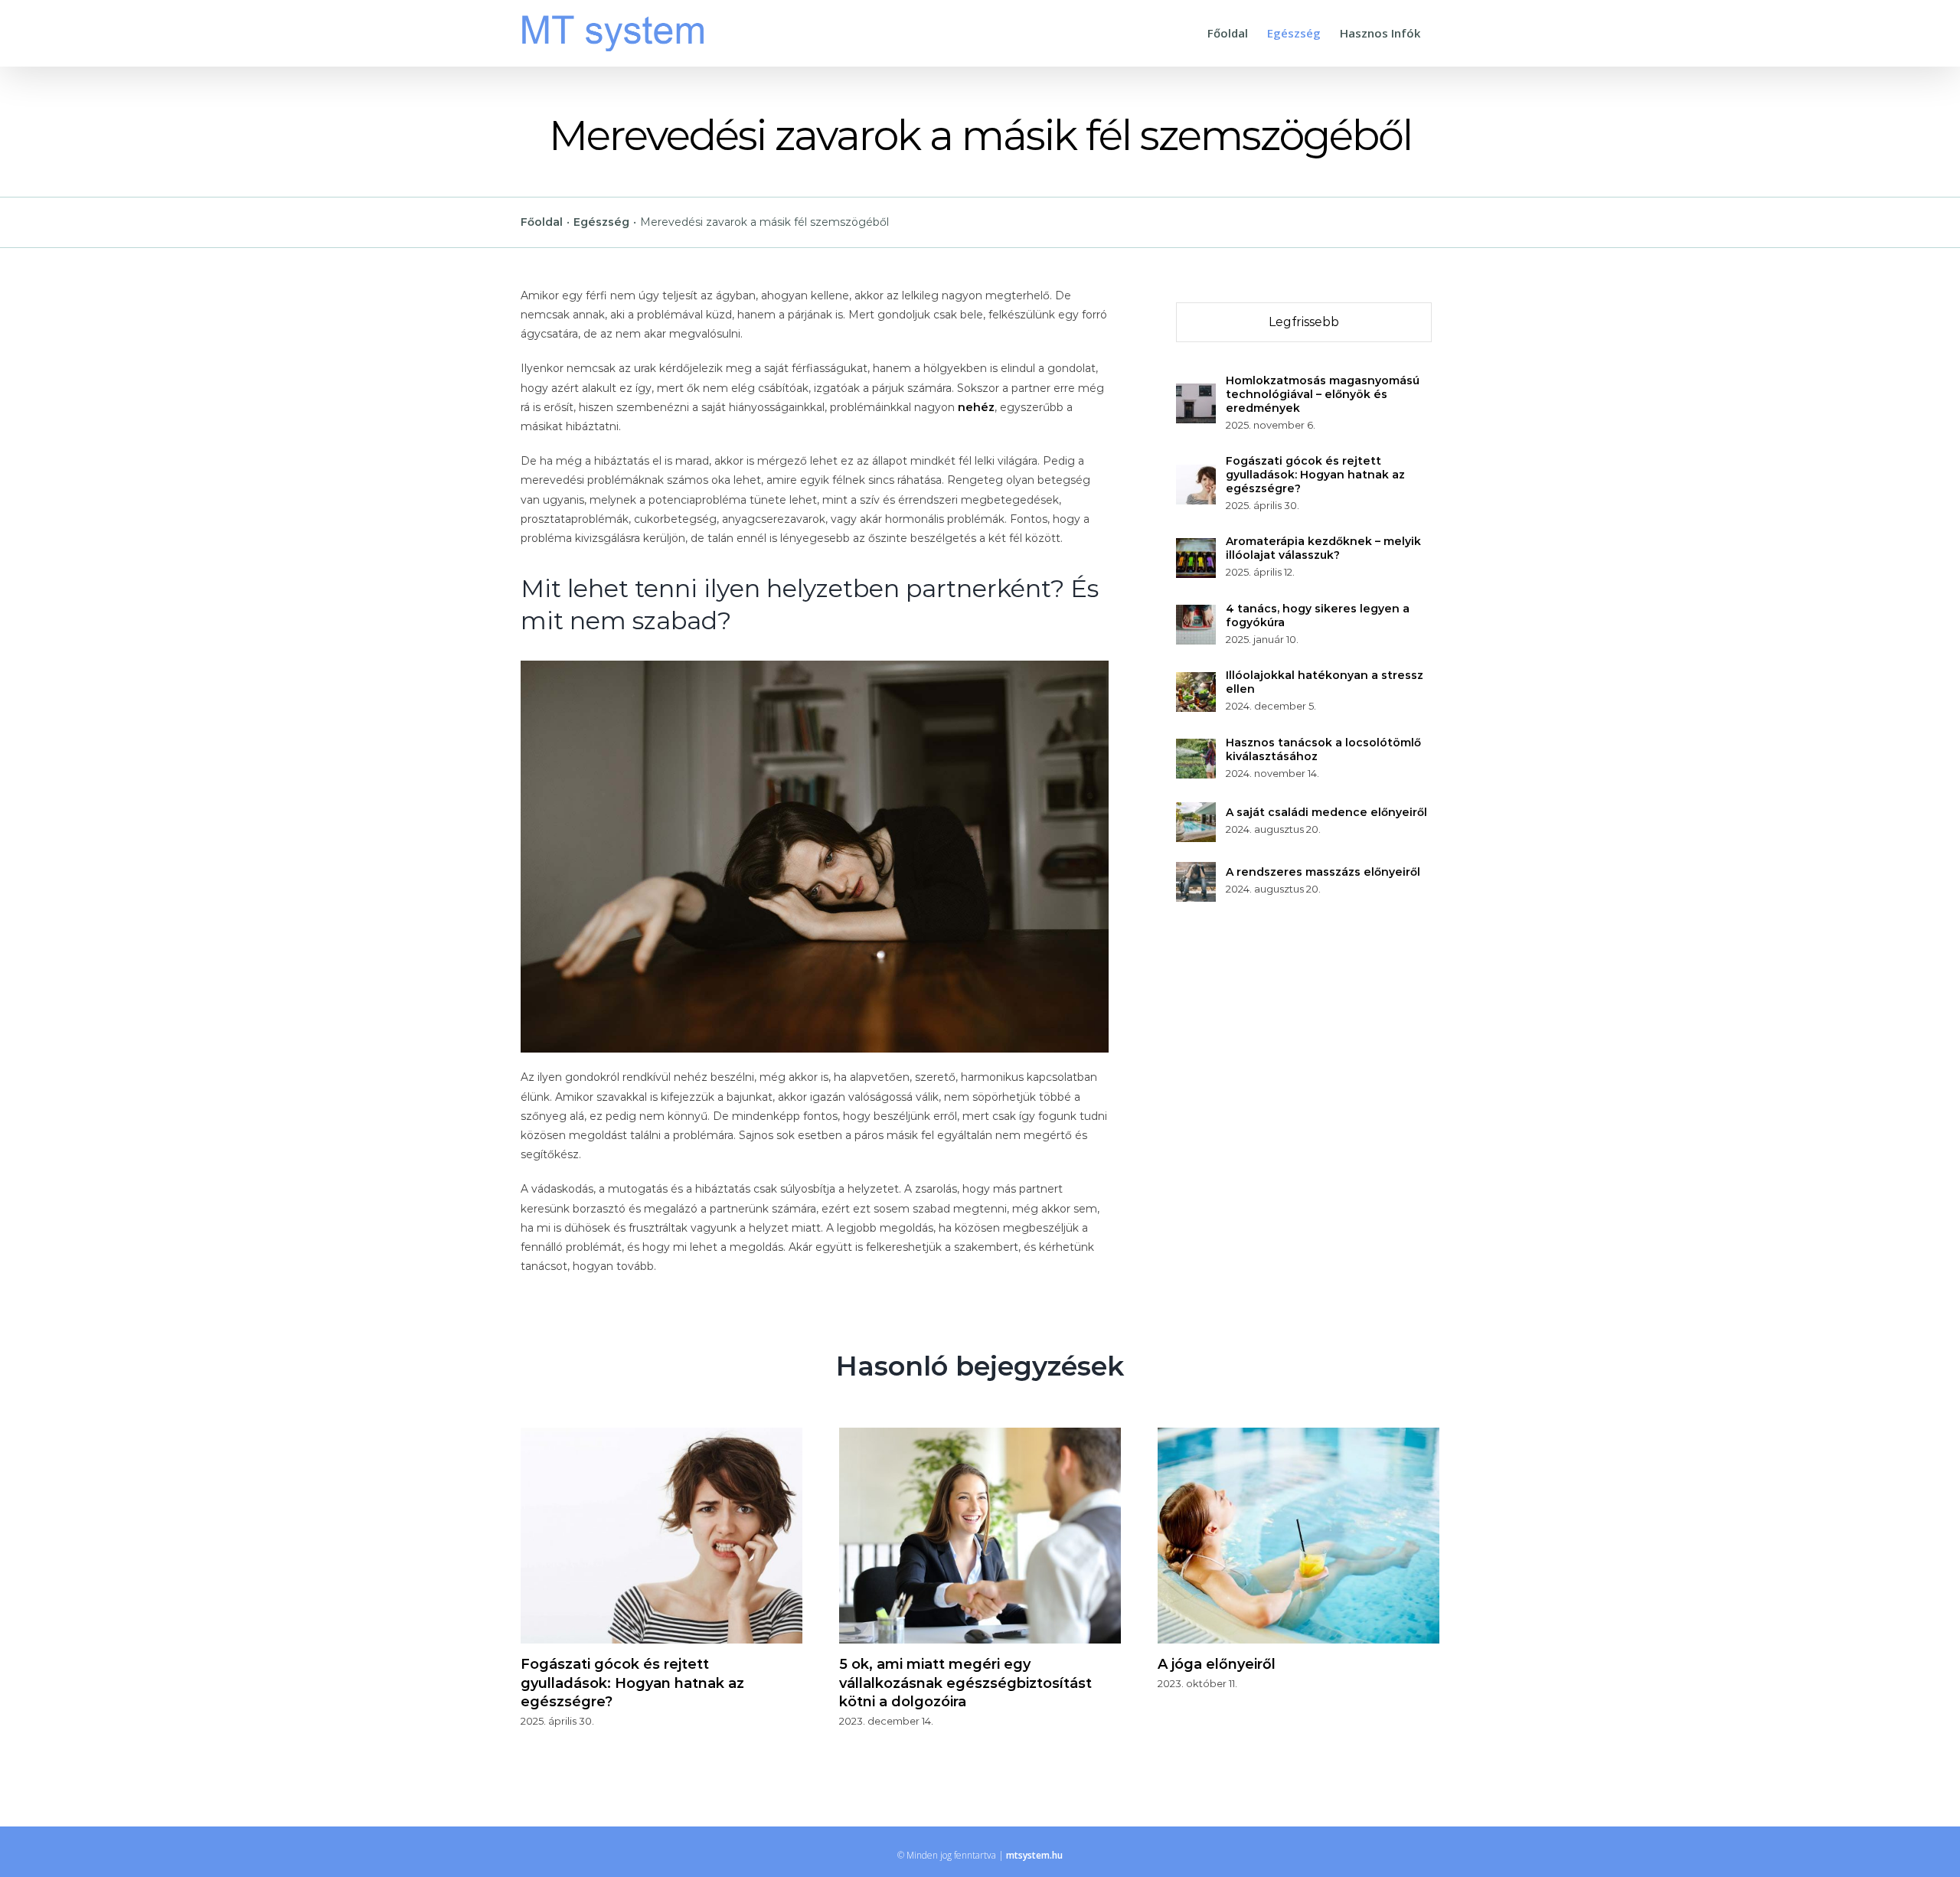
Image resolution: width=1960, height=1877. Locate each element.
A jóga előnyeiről (1217, 1664)
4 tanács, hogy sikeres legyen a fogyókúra (1318, 615)
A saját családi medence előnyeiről (1326, 812)
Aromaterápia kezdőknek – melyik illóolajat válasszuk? (1323, 548)
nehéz (976, 407)
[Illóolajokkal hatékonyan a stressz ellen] (1196, 681)
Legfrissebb (1304, 322)
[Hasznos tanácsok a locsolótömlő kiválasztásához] (1196, 748)
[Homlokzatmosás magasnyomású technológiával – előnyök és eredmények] (1196, 393)
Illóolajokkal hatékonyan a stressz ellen (1325, 682)
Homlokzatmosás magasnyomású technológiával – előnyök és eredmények (1323, 394)
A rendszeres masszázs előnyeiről (1323, 872)
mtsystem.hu (1034, 1855)
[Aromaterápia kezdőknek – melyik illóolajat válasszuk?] (1196, 547)
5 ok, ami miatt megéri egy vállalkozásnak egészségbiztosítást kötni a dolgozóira (965, 1683)
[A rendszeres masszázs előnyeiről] (1196, 871)
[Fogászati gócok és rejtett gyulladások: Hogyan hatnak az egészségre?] (1196, 474)
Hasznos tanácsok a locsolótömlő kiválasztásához (1323, 749)
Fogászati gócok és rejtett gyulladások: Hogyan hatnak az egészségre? (1315, 475)
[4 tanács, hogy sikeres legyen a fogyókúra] (1196, 614)
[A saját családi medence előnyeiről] (1196, 811)
